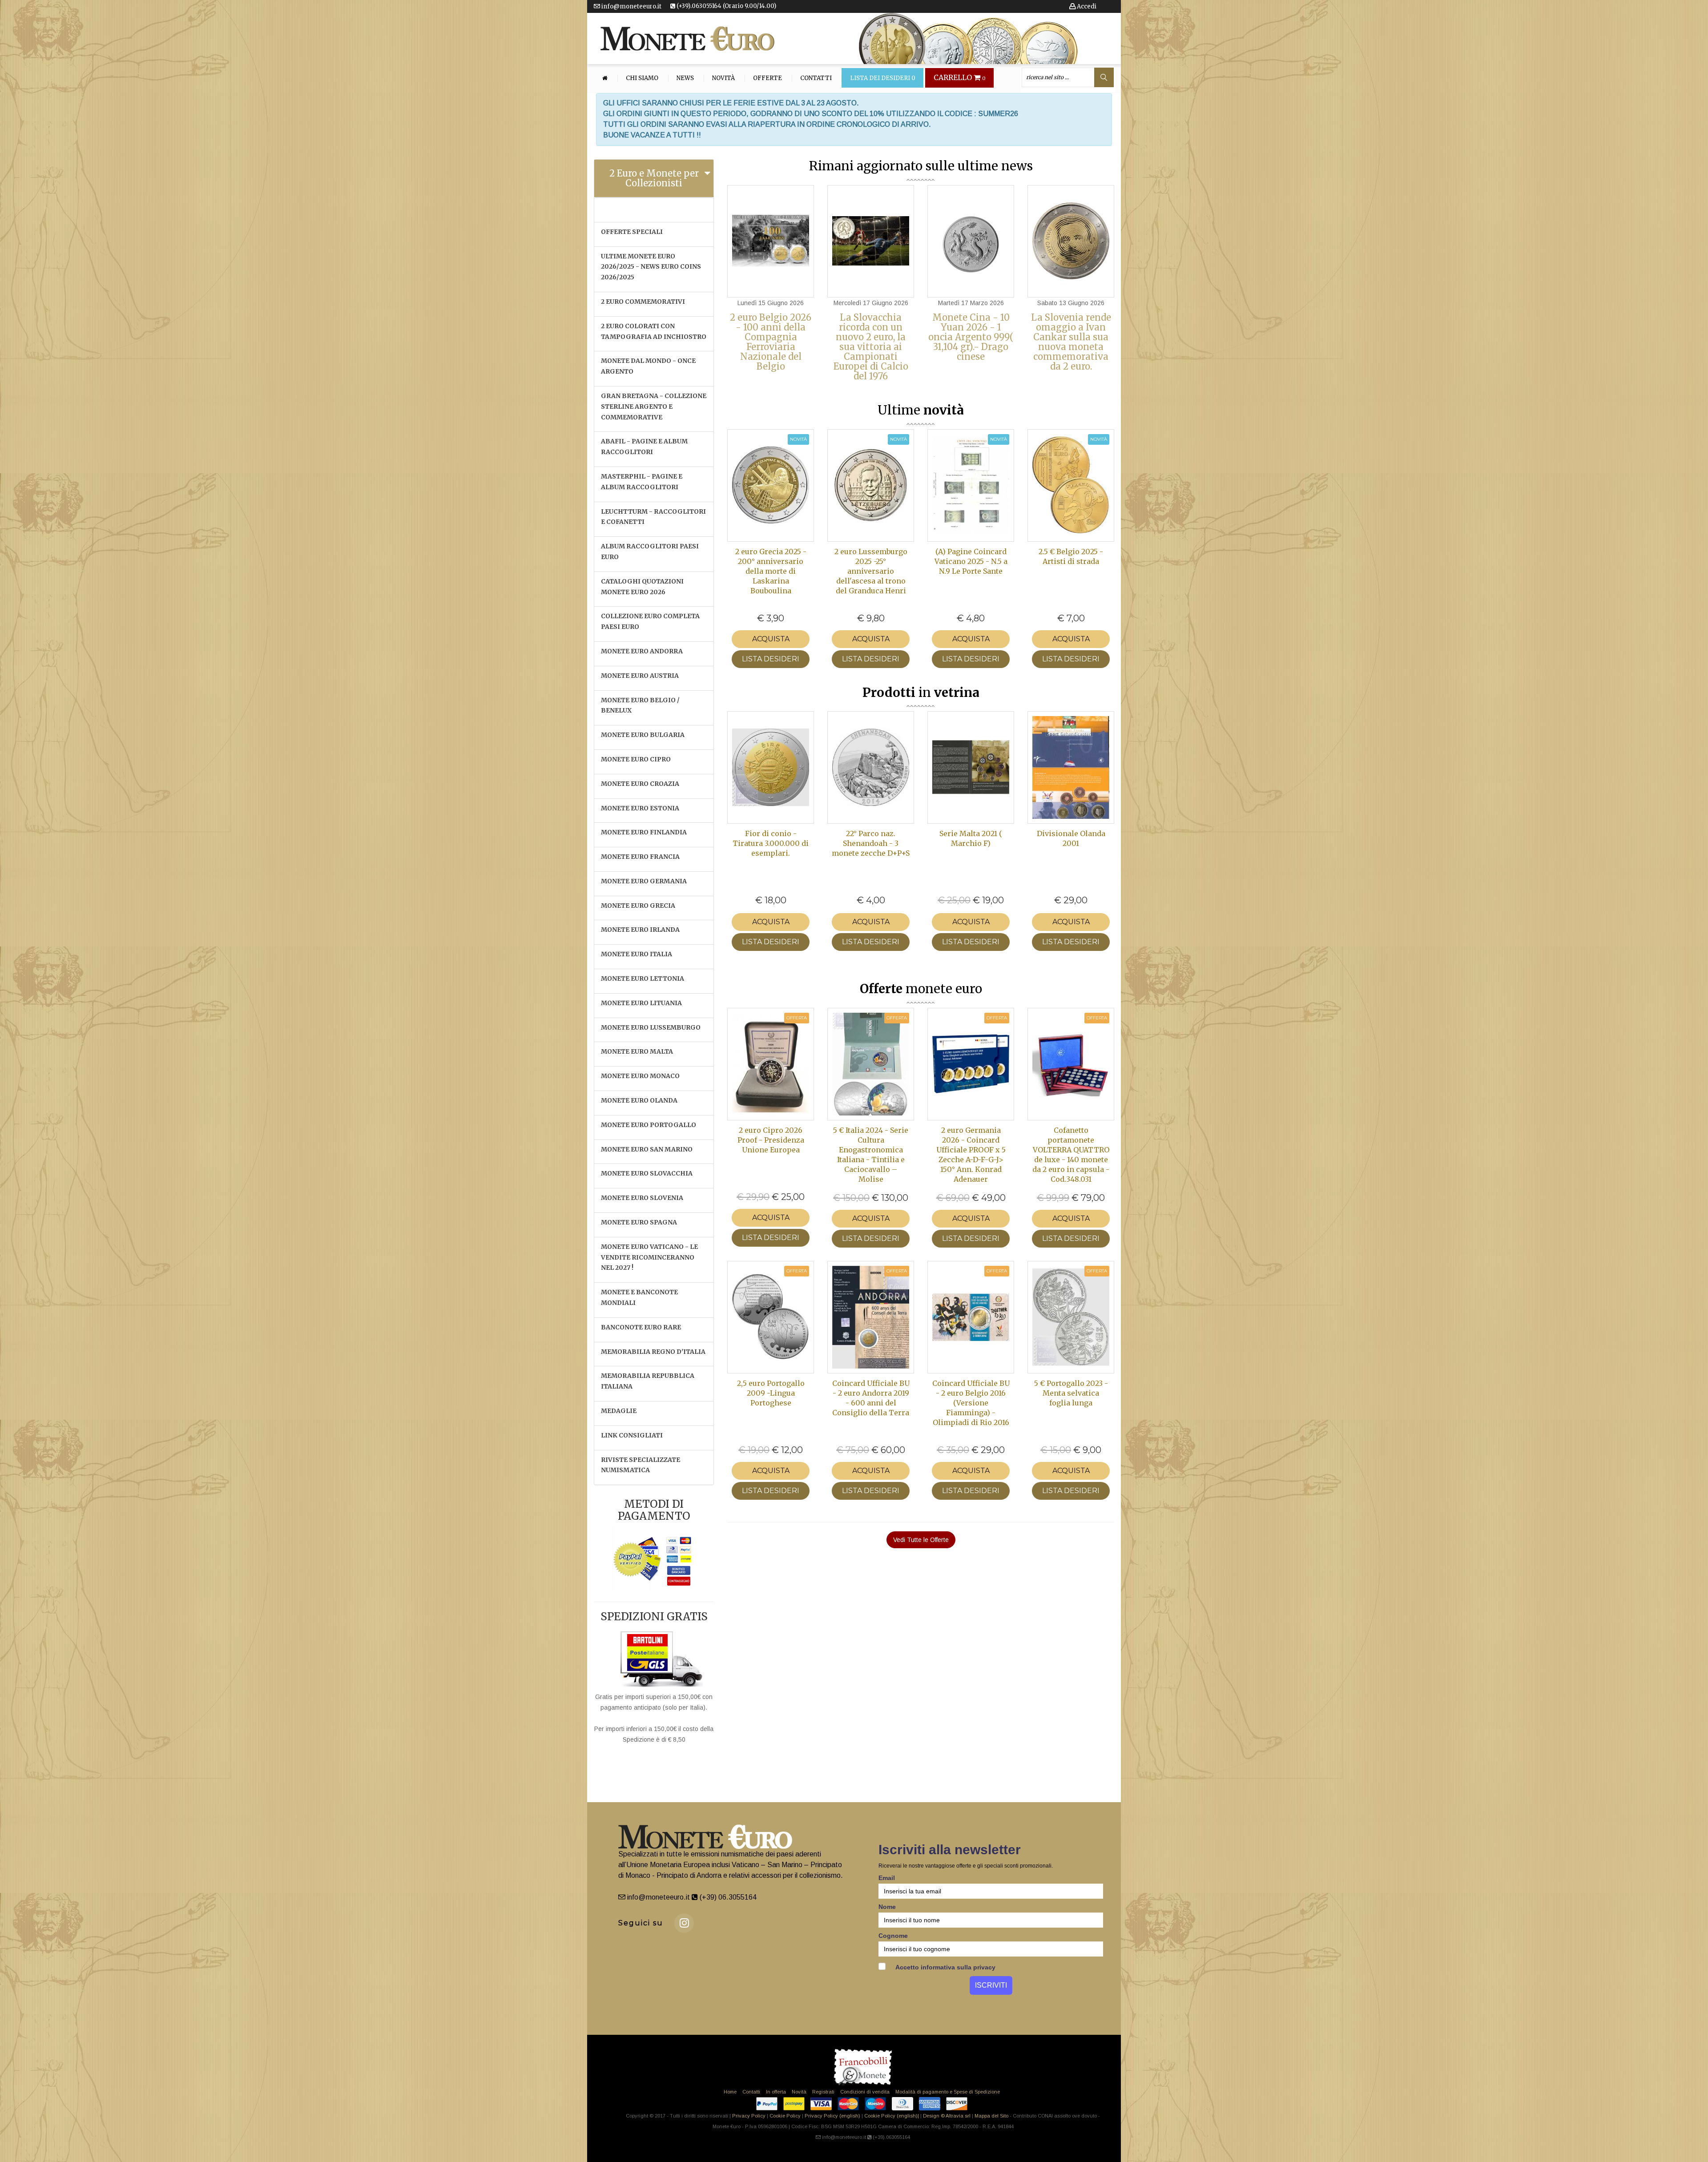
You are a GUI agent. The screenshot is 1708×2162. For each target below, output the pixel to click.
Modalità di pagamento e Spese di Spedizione (948, 2092)
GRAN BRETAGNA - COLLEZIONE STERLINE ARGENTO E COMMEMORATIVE (654, 407)
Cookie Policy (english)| (892, 2116)
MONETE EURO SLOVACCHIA (647, 1173)
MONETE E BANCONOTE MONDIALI (639, 1297)
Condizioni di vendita (865, 2092)
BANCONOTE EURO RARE (641, 1327)
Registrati (823, 2092)
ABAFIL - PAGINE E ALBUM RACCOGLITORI (644, 447)
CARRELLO (960, 78)
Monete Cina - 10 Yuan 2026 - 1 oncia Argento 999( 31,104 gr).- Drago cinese (971, 337)
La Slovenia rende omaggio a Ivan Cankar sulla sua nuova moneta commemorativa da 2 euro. (1071, 342)
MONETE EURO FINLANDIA (644, 832)
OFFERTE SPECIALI (632, 232)
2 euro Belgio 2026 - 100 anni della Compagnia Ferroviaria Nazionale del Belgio (771, 342)
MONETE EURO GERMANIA (644, 881)
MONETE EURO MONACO (640, 1076)
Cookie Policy (785, 2116)
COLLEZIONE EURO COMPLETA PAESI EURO (650, 621)
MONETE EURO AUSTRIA (640, 676)
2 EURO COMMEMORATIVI (643, 302)
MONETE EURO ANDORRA (642, 651)
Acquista (771, 639)
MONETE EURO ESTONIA (640, 808)
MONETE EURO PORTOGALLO (649, 1125)
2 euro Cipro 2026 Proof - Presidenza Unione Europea (771, 1140)
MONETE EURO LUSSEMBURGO (651, 1027)
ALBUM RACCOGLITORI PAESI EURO (650, 552)
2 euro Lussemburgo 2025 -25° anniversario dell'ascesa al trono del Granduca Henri (871, 571)
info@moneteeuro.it (631, 6)
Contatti (816, 78)
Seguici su (641, 1923)
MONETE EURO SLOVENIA (642, 1198)
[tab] (654, 178)
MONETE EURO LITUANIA (641, 1003)
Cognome (893, 1936)
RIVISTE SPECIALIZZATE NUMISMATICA (640, 1465)
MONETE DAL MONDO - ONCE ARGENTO (648, 366)
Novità (723, 78)
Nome (887, 1907)
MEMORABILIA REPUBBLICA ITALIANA (648, 1381)
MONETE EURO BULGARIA (643, 735)
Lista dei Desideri (883, 78)
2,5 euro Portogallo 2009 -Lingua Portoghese (771, 1393)
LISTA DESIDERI (771, 659)
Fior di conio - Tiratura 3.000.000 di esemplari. (771, 843)
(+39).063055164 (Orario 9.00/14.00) (726, 6)
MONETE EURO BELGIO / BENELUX (640, 705)
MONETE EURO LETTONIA (643, 978)
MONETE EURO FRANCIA (640, 857)
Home (730, 2092)
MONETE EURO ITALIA (636, 954)
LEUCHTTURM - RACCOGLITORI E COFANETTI (653, 517)
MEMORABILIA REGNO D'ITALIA (653, 1352)
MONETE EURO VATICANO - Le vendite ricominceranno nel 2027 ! (649, 1257)
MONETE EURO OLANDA (639, 1100)
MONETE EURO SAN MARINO (647, 1149)
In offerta (776, 2092)
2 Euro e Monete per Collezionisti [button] (654, 178)
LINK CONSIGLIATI (632, 1435)
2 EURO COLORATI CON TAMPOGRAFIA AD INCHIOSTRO (654, 331)
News (685, 78)
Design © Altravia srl (947, 2116)
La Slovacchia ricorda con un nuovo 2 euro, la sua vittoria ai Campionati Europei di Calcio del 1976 (871, 347)
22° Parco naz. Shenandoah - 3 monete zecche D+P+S (871, 843)
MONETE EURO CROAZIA (640, 784)
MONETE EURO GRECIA (638, 906)
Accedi (1086, 6)
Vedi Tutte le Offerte (921, 1540)
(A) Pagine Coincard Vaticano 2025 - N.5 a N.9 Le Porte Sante (971, 561)
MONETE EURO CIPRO (636, 759)
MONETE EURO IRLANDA (640, 930)
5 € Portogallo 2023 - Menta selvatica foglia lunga (1071, 1393)
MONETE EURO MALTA (637, 1051)
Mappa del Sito (991, 2116)
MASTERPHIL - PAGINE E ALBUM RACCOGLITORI (642, 482)
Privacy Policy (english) (832, 2116)
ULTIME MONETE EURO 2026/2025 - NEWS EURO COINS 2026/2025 (651, 267)
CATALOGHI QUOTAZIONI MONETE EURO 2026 (642, 587)
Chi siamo (642, 78)
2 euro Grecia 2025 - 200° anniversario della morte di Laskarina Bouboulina (771, 571)
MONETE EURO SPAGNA (639, 1222)
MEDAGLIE (619, 1411)
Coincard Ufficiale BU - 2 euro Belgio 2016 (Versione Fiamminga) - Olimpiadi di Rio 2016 (971, 1403)
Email (887, 1878)
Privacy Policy (749, 2116)
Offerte (767, 78)
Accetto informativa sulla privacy (945, 1967)
